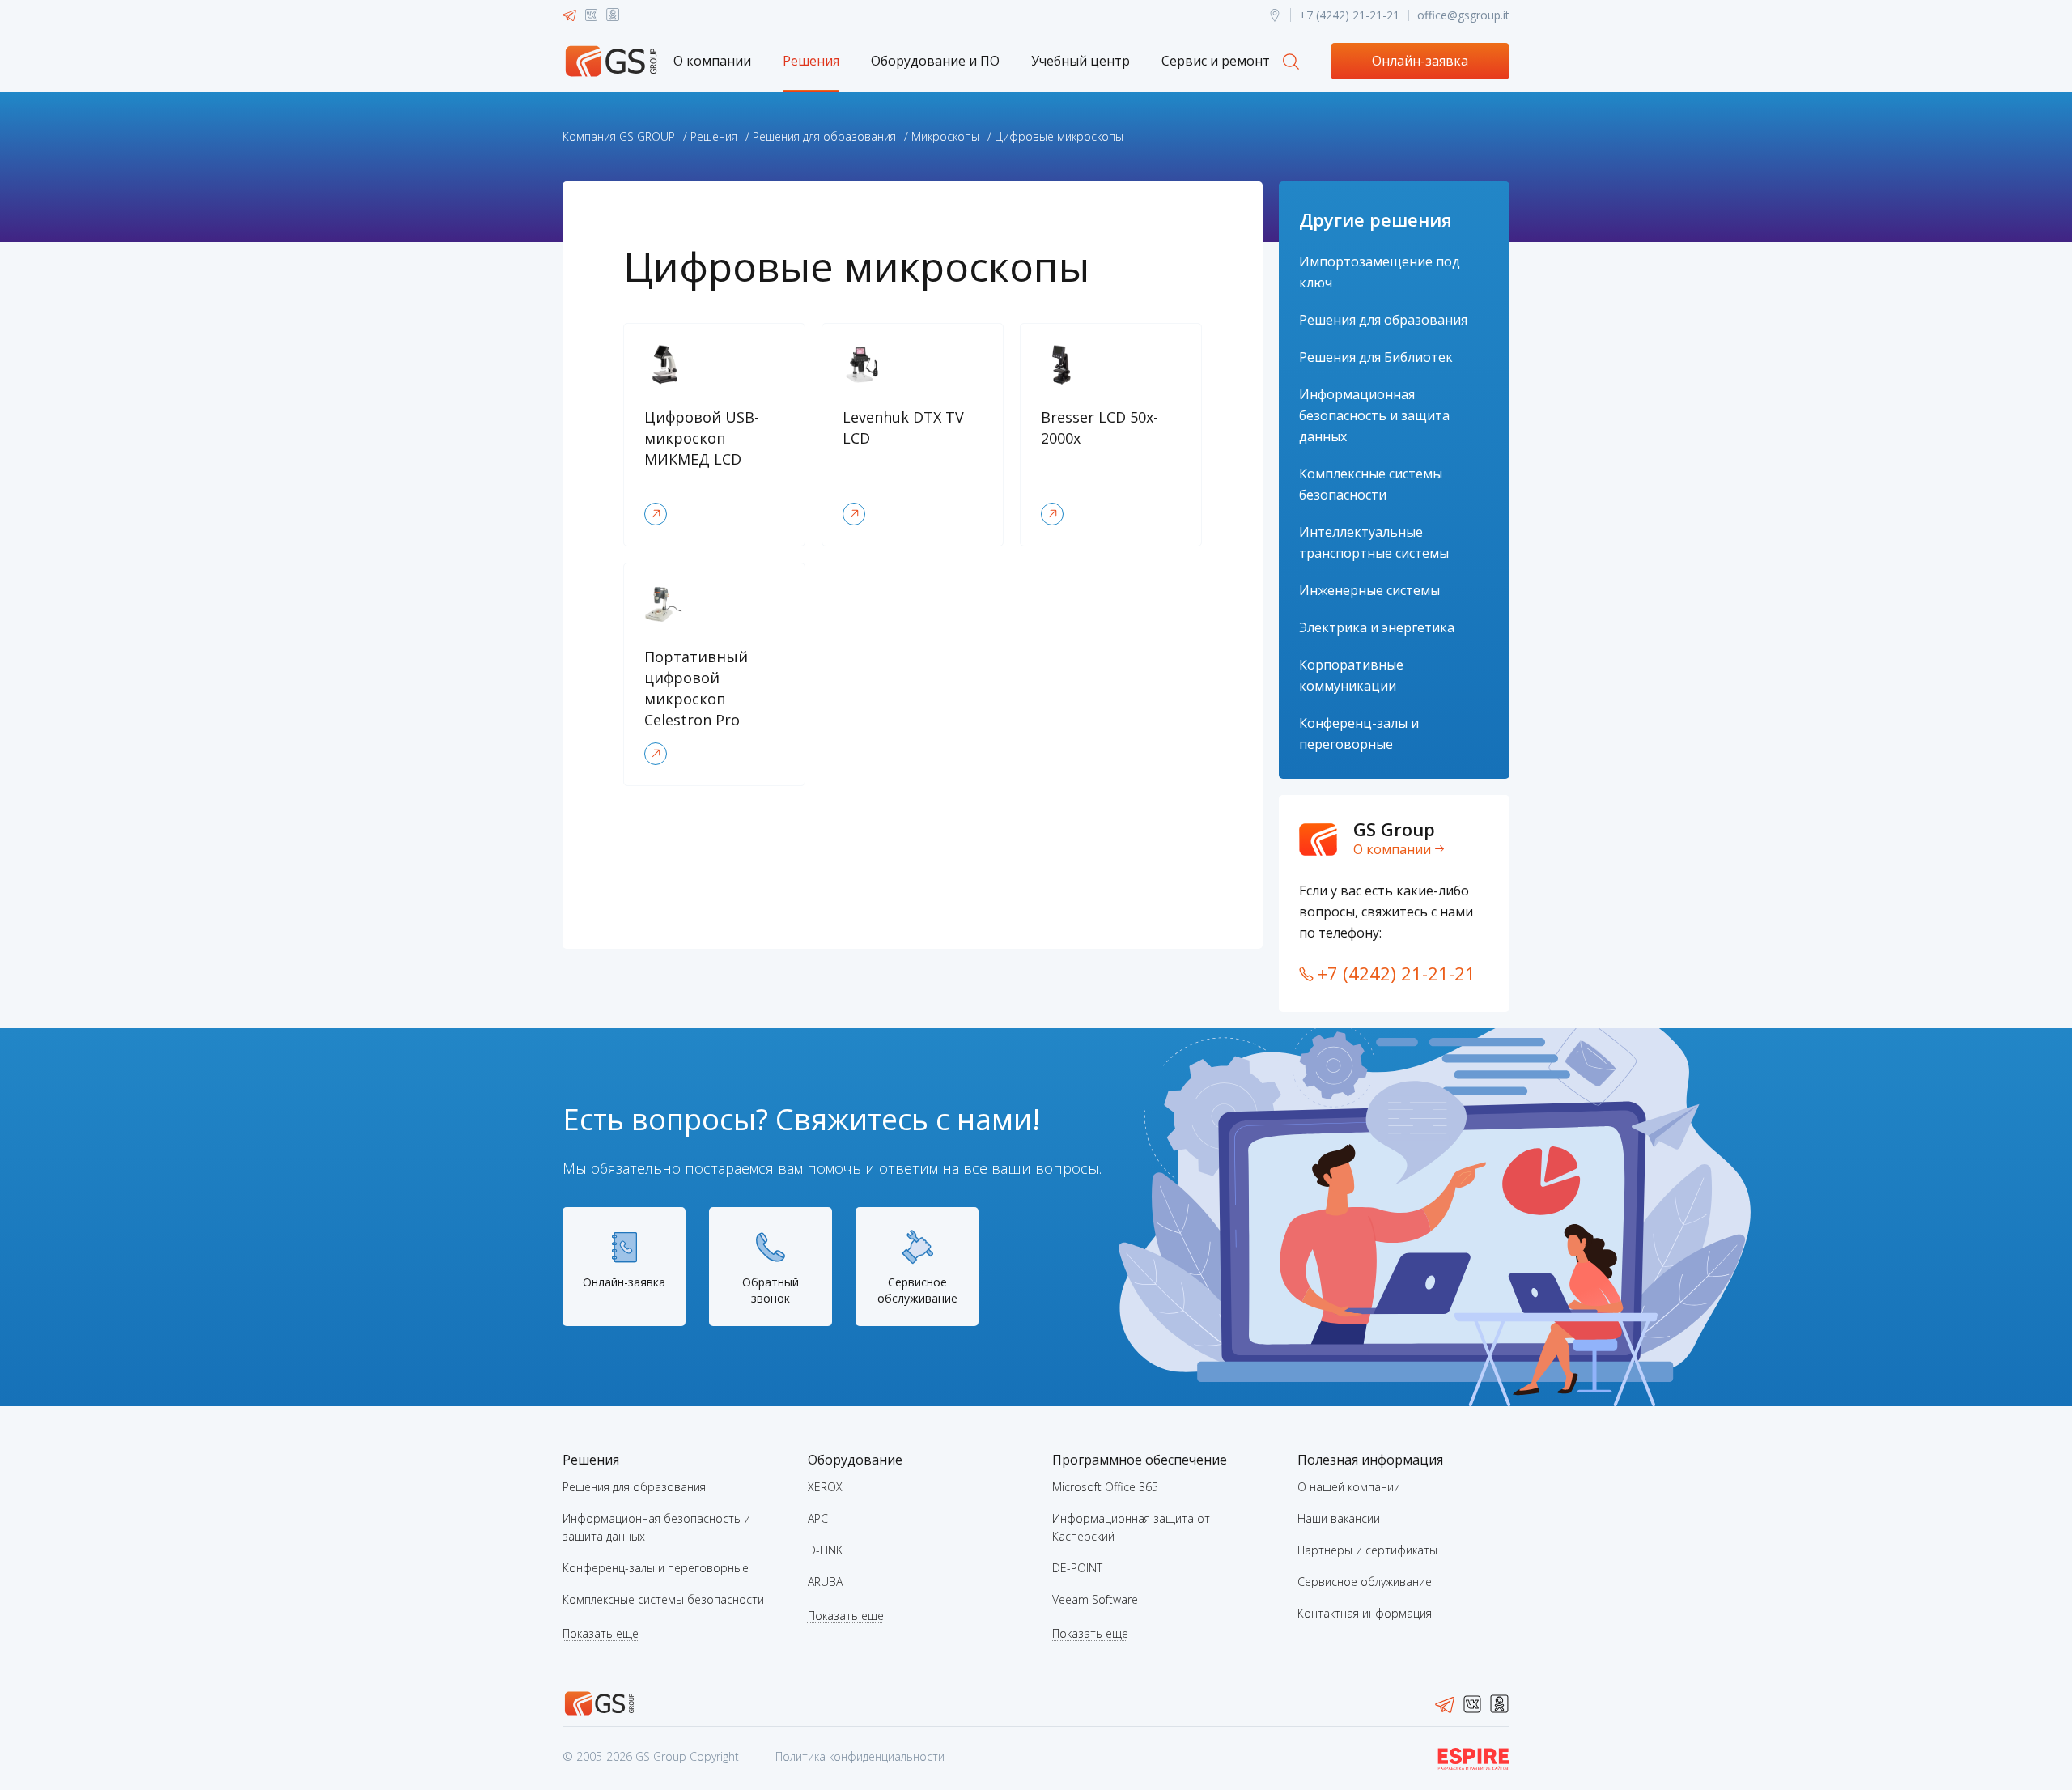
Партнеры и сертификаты (1367, 1550)
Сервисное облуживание (1365, 1582)
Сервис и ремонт (1216, 61)
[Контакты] (1275, 15)
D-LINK (825, 1550)
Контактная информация (1365, 1613)
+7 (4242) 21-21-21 (1349, 15)
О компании (712, 61)
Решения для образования (824, 136)
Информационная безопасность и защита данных (1374, 415)
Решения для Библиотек (1376, 357)
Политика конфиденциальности (860, 1756)
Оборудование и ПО (935, 61)
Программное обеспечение (1140, 1460)
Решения (811, 61)
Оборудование (855, 1460)
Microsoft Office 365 (1105, 1487)
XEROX (825, 1487)
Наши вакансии (1339, 1518)
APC (818, 1518)
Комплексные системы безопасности (663, 1599)
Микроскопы (945, 136)
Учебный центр (1081, 61)
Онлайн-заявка (1420, 61)
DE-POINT (1077, 1568)
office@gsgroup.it (1463, 15)
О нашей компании (1349, 1487)
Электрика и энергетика (1377, 627)
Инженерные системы (1369, 590)
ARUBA (825, 1582)
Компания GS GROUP (619, 136)
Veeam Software (1095, 1599)
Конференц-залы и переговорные (656, 1568)
